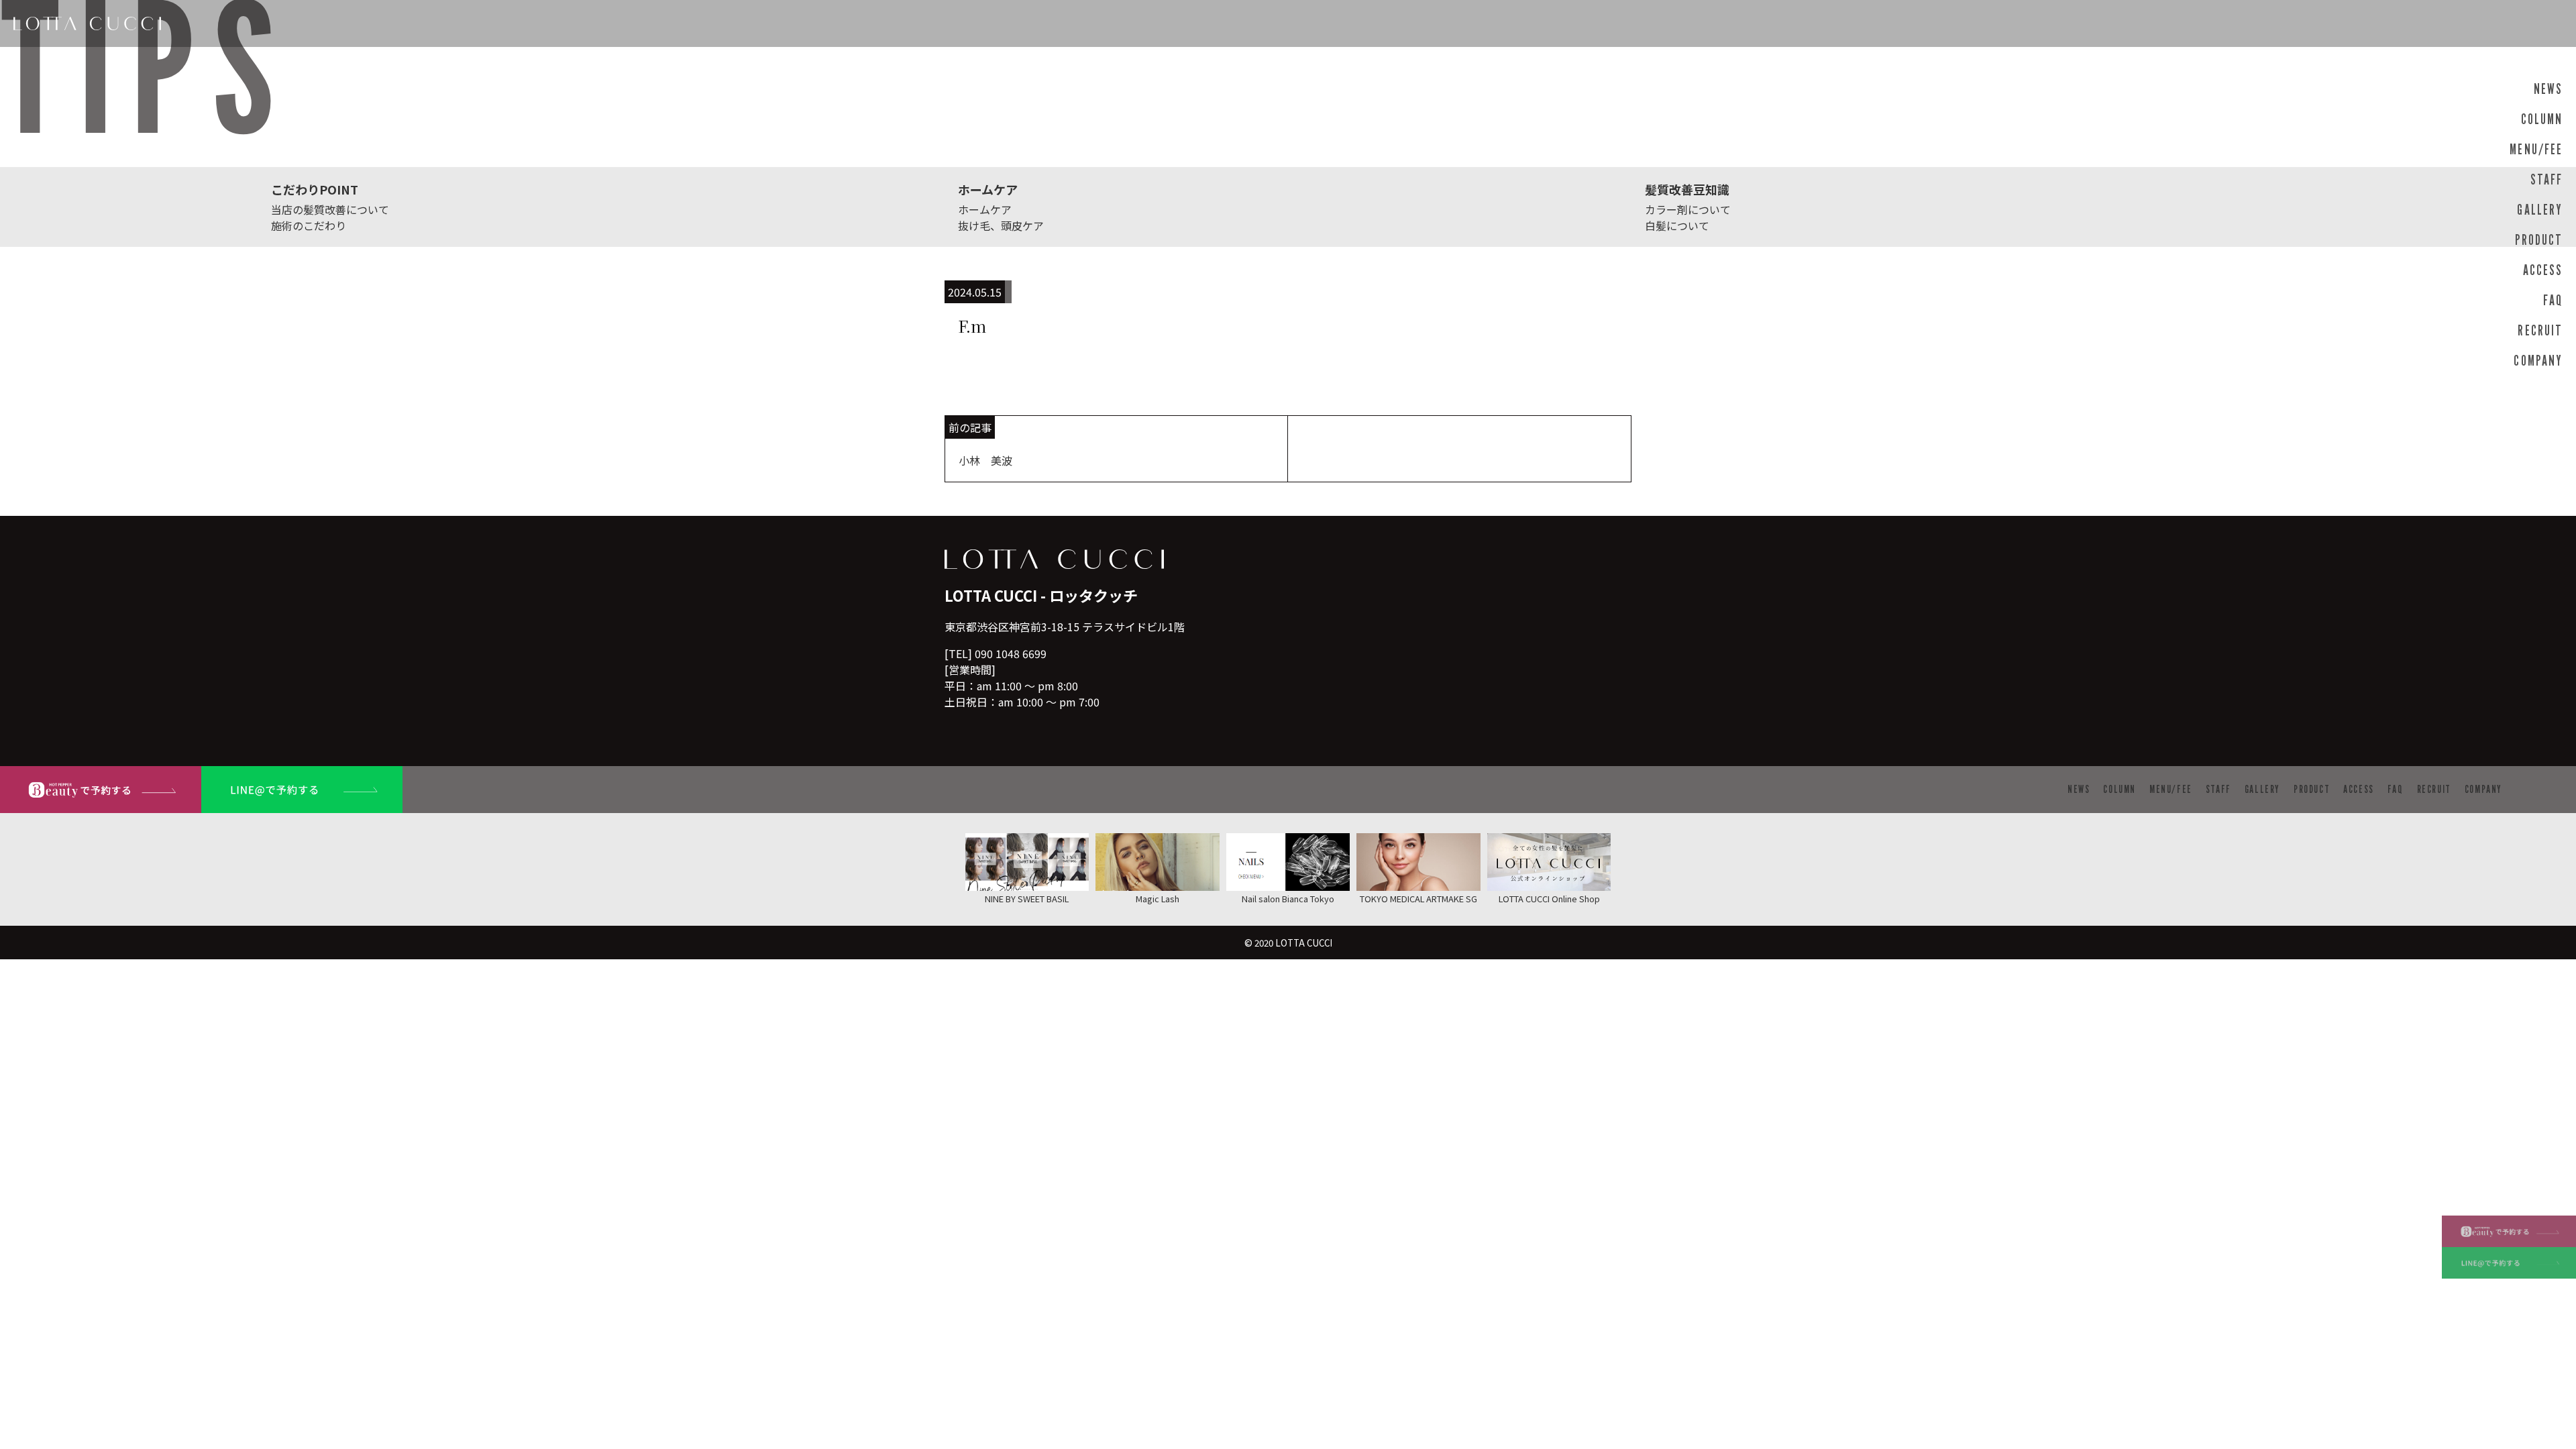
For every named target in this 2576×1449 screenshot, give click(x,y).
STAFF (2546, 179)
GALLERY (2540, 210)
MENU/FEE (2536, 149)
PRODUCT (2539, 240)
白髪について (1677, 225)
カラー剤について (1688, 209)
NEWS (2548, 89)
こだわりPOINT (315, 189)
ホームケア (988, 189)
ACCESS (2543, 270)
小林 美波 (985, 460)
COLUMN (2542, 119)
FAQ (2553, 300)
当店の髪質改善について (330, 209)
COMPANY (2538, 361)
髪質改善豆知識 (1687, 189)
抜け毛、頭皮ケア (1001, 225)
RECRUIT (2540, 330)
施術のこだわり (309, 225)
